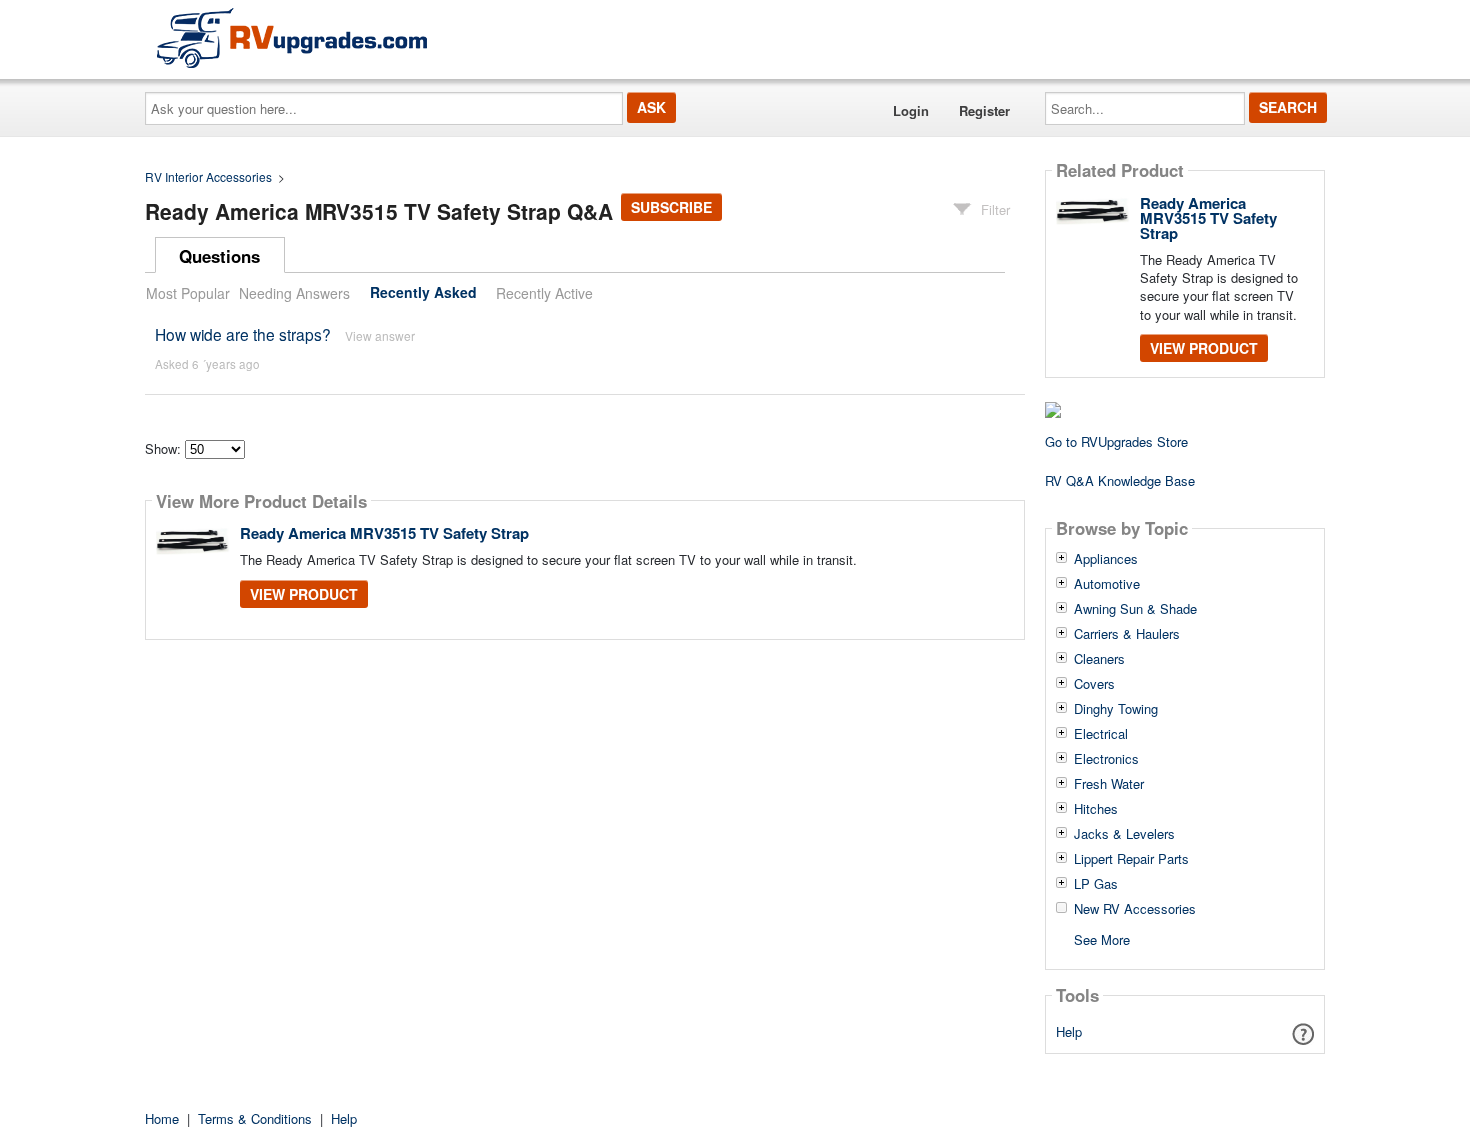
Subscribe (671, 207)
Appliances (1106, 559)
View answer (380, 335)
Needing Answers (294, 293)
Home (162, 1118)
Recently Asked (423, 293)
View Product (304, 594)
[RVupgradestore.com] (292, 37)
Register (984, 110)
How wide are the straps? (243, 334)
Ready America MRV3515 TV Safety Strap (384, 533)
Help (1069, 1031)
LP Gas (1096, 884)
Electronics (1106, 759)
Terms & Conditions (255, 1118)
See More (1102, 938)
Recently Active (544, 293)
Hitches (1096, 809)
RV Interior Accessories (208, 176)
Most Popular (188, 293)
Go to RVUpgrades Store (1116, 441)
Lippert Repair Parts (1131, 859)
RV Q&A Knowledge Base (1120, 480)
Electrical (1101, 734)
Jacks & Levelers (1124, 834)
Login (911, 110)
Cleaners (1099, 659)
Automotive (1107, 584)
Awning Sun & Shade (1135, 609)
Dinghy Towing (1116, 709)
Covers (1094, 684)
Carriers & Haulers (1127, 634)
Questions (219, 256)
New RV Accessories (1135, 909)
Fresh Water (1109, 784)
